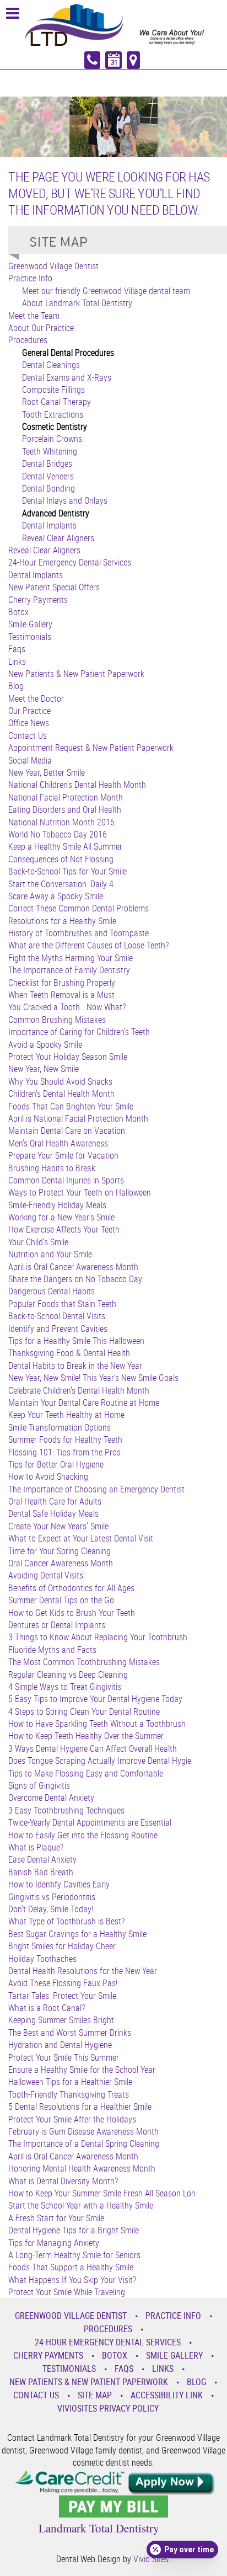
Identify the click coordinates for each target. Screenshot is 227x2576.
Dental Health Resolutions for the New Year (83, 1971)
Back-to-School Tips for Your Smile (67, 871)
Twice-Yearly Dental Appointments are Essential (90, 1822)
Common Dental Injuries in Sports (66, 1180)
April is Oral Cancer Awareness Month (73, 1267)
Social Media (30, 760)
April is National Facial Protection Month (78, 1118)
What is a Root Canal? (47, 2008)
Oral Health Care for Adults (55, 1501)
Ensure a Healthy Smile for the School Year (82, 2070)
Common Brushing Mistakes (57, 1020)
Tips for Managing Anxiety (54, 2243)
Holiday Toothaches (42, 1959)
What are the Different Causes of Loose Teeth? (88, 945)
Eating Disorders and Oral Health (65, 809)
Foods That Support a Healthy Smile (71, 2267)
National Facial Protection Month (66, 797)
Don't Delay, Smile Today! (51, 1909)
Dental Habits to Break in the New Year (75, 1366)
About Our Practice (41, 328)
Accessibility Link (167, 2395)
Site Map (95, 2395)
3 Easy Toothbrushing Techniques (66, 1810)
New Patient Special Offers (54, 587)
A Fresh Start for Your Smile (56, 2218)
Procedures (28, 340)
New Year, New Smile (44, 1069)
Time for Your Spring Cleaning (60, 1551)
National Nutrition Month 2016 (61, 822)
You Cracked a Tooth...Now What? (67, 1007)
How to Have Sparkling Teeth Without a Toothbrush (97, 1724)
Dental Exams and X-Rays (67, 377)
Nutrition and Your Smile (50, 1254)
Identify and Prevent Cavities (58, 1329)
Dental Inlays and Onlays (65, 500)
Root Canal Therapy (56, 402)
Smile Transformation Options (60, 1427)
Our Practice (29, 711)
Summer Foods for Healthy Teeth (65, 1439)
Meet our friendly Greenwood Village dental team (106, 291)
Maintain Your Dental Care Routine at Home (84, 1402)
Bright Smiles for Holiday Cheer (62, 1946)
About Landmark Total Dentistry (77, 303)
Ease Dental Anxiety (42, 1859)
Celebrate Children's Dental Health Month (79, 1390)
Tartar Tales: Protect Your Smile (62, 1996)
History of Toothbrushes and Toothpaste (79, 933)
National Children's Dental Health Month (77, 785)
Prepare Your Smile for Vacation (63, 1155)
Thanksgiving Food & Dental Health (69, 1353)
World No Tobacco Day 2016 (58, 834)
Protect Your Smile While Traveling (67, 2292)
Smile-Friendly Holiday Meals (57, 1205)
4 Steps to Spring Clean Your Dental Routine (84, 1711)
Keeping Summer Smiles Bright (61, 2020)
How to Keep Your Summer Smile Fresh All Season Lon (102, 2193)
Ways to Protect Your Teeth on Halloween (80, 1192)
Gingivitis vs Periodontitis (52, 1897)
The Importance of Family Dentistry (69, 970)
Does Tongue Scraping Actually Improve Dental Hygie (100, 1761)
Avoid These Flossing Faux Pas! (63, 1983)
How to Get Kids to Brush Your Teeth (72, 1613)
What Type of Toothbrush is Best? (66, 1921)
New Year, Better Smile (47, 772)
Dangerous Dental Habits (52, 1291)
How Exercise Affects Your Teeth (64, 1229)
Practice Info (30, 278)
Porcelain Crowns (52, 439)
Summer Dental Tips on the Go (61, 1600)
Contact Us (28, 735)
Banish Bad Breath (41, 1872)
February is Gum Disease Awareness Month (83, 2131)
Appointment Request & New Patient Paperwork (91, 748)
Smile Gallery (30, 624)
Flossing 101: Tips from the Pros (64, 1452)
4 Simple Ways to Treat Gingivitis (65, 1687)
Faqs (17, 649)
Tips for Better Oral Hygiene (56, 1464)
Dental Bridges (47, 463)
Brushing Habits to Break (52, 1168)
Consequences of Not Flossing (61, 859)
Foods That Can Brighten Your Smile (71, 1106)
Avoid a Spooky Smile (45, 1044)
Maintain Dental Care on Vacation (67, 1130)
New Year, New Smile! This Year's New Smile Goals (93, 1378)
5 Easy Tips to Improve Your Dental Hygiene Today (95, 1699)
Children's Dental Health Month (61, 1094)
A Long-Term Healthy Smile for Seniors (74, 2255)
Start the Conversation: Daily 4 (61, 884)
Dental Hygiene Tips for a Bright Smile (74, 2230)
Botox (18, 612)
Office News (29, 723)
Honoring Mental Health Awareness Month (82, 2168)
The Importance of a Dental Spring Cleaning (84, 2143)
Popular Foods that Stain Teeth (62, 1304)
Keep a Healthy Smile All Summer (65, 846)
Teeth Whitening (50, 451)
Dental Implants (49, 525)
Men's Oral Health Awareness (58, 1143)
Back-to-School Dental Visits (57, 1316)
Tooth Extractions (53, 414)
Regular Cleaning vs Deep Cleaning (68, 1674)
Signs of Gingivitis (39, 1785)
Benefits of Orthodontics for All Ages (71, 1588)
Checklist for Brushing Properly (62, 983)
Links (17, 662)
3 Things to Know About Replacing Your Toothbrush (98, 1637)
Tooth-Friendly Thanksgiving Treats (69, 2094)
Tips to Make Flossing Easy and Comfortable (86, 1773)
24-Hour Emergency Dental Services (70, 562)
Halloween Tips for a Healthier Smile (70, 2082)
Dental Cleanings (51, 365)
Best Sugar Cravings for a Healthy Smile (77, 1934)
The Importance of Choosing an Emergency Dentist (96, 1489)
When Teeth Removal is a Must (61, 995)
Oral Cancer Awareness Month (61, 1563)
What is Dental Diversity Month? (63, 2181)
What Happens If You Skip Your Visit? (72, 2280)
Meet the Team (34, 316)
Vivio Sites (151, 2559)
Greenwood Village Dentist (53, 266)
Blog (16, 686)
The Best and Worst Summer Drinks (70, 2033)
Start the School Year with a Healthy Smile (81, 2205)
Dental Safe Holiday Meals (53, 1513)
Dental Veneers (48, 476)
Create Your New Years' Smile (58, 1526)
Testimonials (30, 637)
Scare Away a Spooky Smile (56, 896)
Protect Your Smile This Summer (64, 2057)
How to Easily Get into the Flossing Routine (83, 1835)
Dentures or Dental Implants (57, 1625)
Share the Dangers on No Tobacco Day (75, 1279)
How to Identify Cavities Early (59, 1884)
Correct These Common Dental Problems (79, 908)
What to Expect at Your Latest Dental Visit (81, 1538)
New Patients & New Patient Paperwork (76, 674)
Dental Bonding (48, 488)
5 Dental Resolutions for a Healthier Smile (80, 2106)
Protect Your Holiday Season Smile (68, 1057)
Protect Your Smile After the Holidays (72, 2119)
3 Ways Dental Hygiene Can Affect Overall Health (93, 1748)
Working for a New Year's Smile (61, 1217)
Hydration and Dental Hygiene (60, 2045)
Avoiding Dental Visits (46, 1575)
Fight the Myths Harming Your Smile (71, 958)
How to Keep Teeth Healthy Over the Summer (86, 1736)
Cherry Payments (38, 600)
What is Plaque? (36, 1847)
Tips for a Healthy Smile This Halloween (76, 1341)
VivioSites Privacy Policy (108, 2408)
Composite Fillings (53, 390)
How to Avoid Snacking (48, 1476)
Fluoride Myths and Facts (52, 1650)
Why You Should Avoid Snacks (60, 1081)
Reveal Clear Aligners (58, 538)
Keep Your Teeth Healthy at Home (66, 1415)
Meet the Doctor (36, 698)
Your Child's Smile (38, 1242)
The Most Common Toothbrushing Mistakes (84, 1662)
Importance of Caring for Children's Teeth (79, 1032)
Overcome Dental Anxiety (51, 1798)
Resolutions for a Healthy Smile (62, 921)
